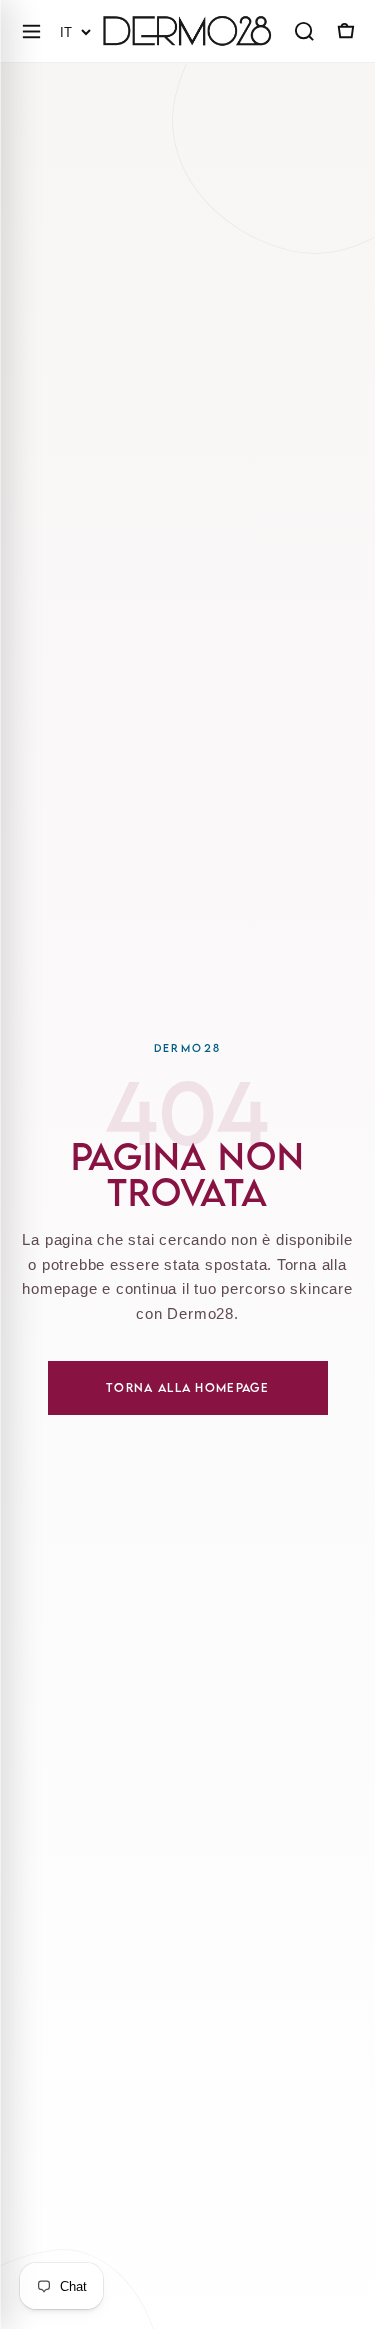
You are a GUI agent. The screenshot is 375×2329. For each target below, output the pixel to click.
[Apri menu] (31, 31)
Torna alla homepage (187, 1387)
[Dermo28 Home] (187, 31)
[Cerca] (304, 31)
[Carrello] (344, 31)
